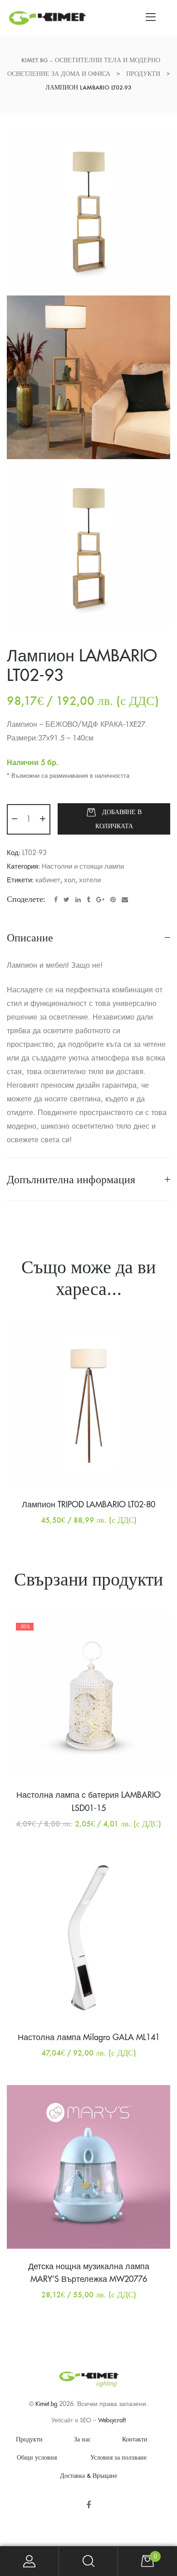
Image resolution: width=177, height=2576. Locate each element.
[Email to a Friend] (125, 900)
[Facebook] (89, 2505)
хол (70, 880)
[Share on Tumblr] (88, 900)
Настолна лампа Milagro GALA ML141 (89, 2037)
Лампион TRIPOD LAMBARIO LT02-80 (88, 1505)
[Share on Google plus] (100, 900)
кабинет (48, 880)
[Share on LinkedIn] (78, 900)
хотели (90, 880)
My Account (29, 2561)
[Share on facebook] (56, 900)
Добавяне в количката (118, 819)
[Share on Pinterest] (113, 900)
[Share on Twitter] (66, 900)
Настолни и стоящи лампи (83, 867)
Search (88, 2561)
